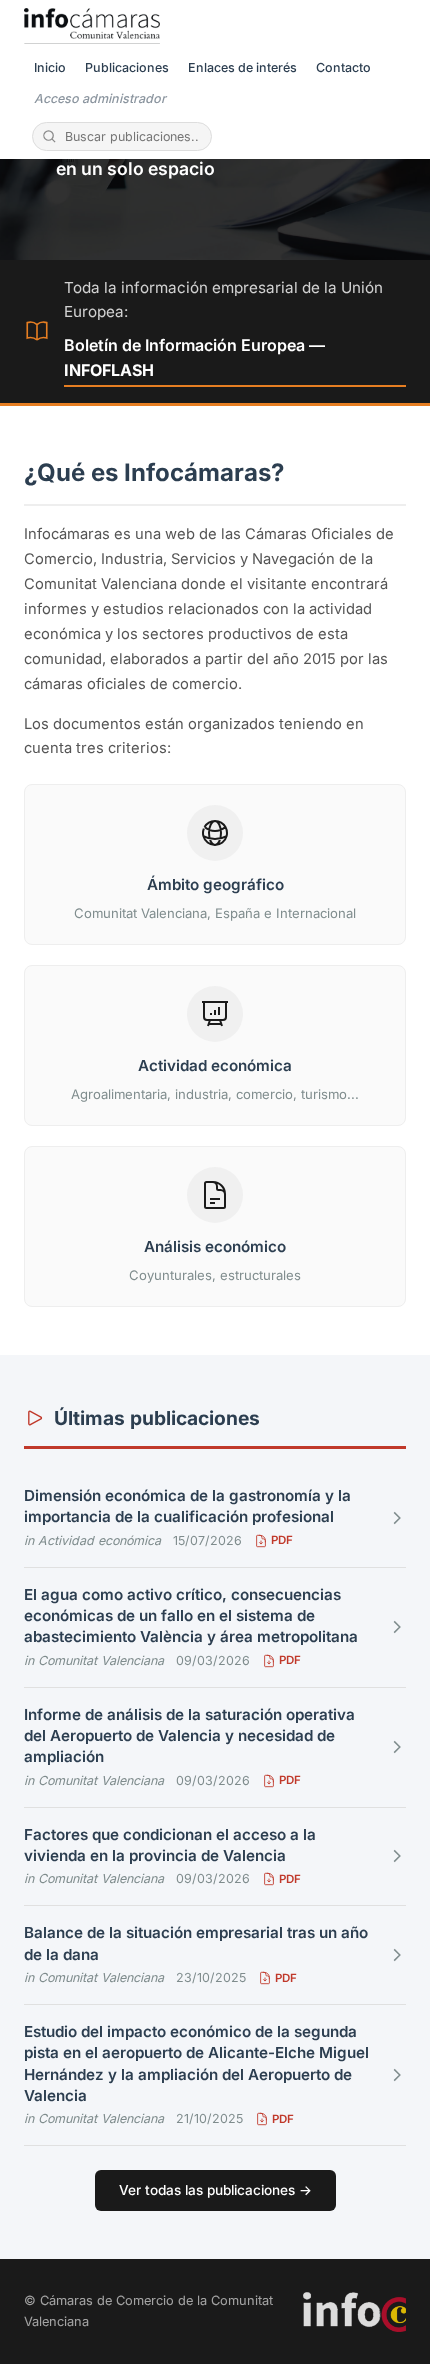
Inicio (50, 67)
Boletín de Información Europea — (194, 358)
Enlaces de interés (242, 67)
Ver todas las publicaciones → (215, 2190)
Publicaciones (127, 67)
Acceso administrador (100, 98)
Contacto (343, 67)
